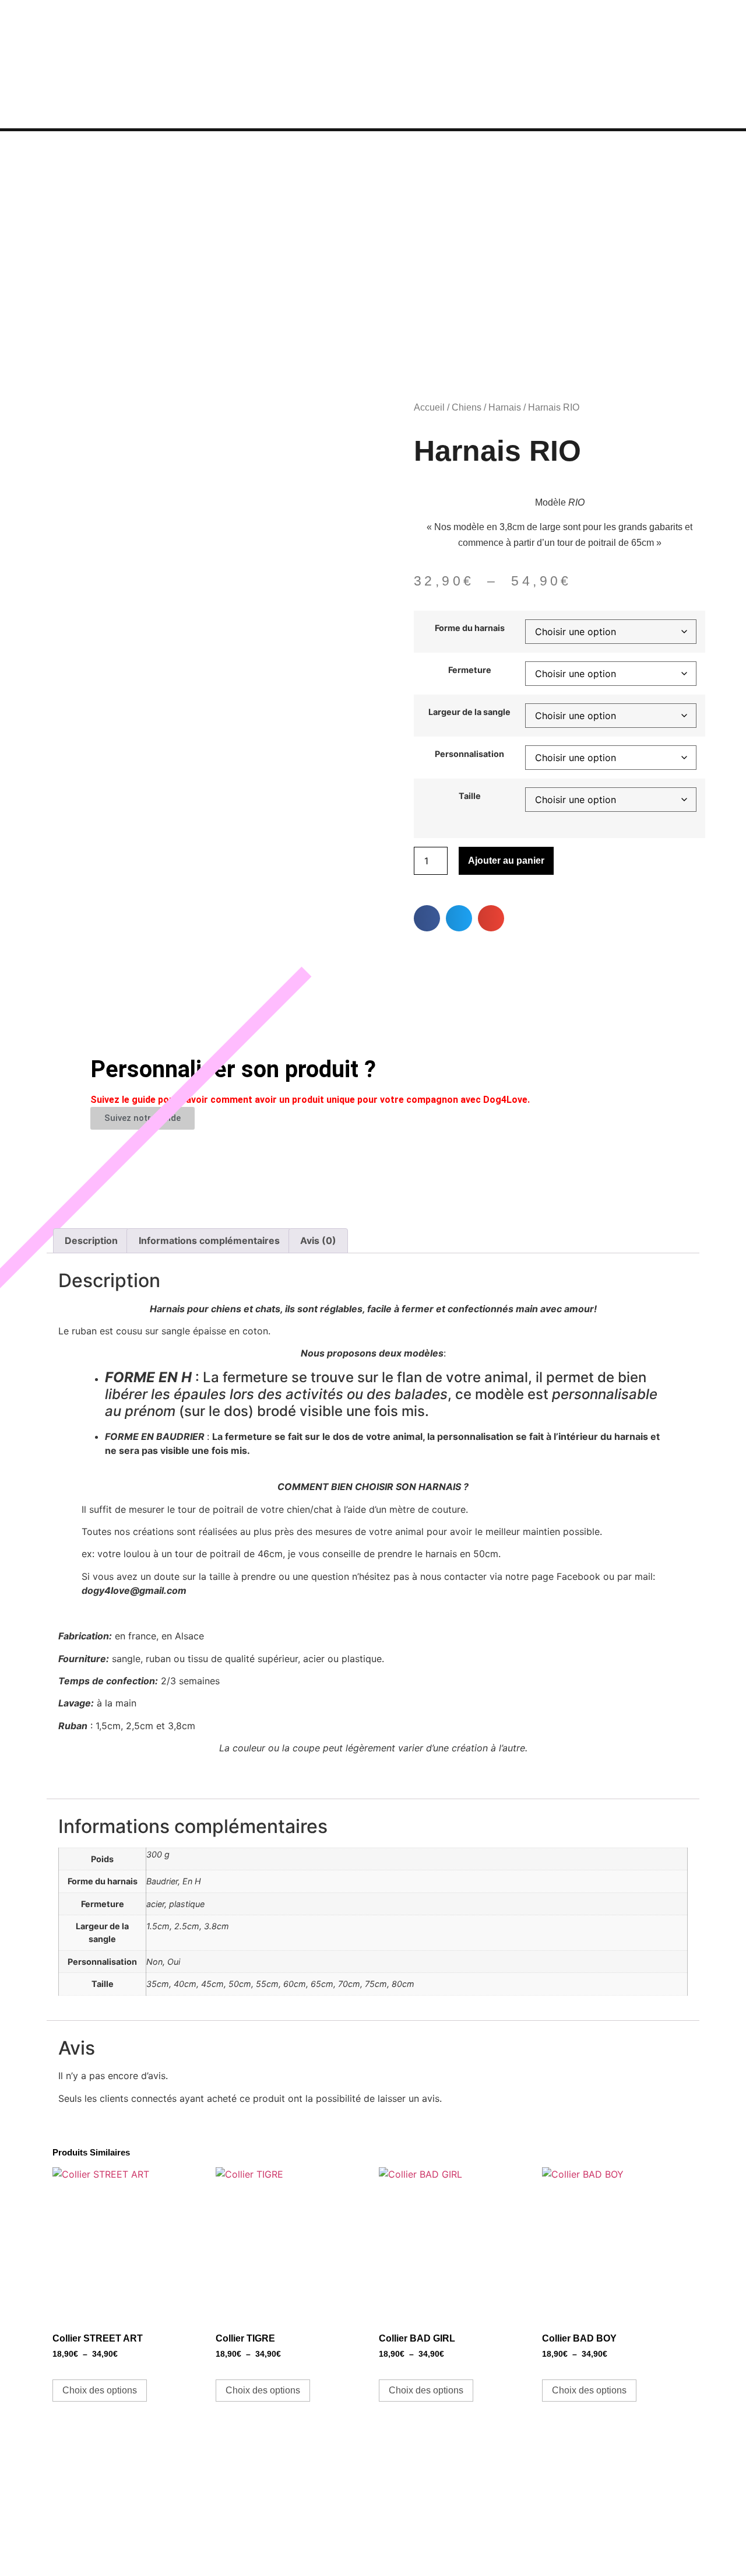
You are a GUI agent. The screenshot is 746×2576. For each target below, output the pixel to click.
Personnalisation (469, 754)
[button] (427, 918)
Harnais (505, 407)
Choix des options (100, 2390)
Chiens (467, 407)
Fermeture (470, 670)
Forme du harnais (470, 628)
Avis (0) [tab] (318, 1240)
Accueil (429, 407)
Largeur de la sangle (469, 712)
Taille (470, 796)
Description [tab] (91, 1240)
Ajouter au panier (506, 861)
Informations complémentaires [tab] (209, 1240)
